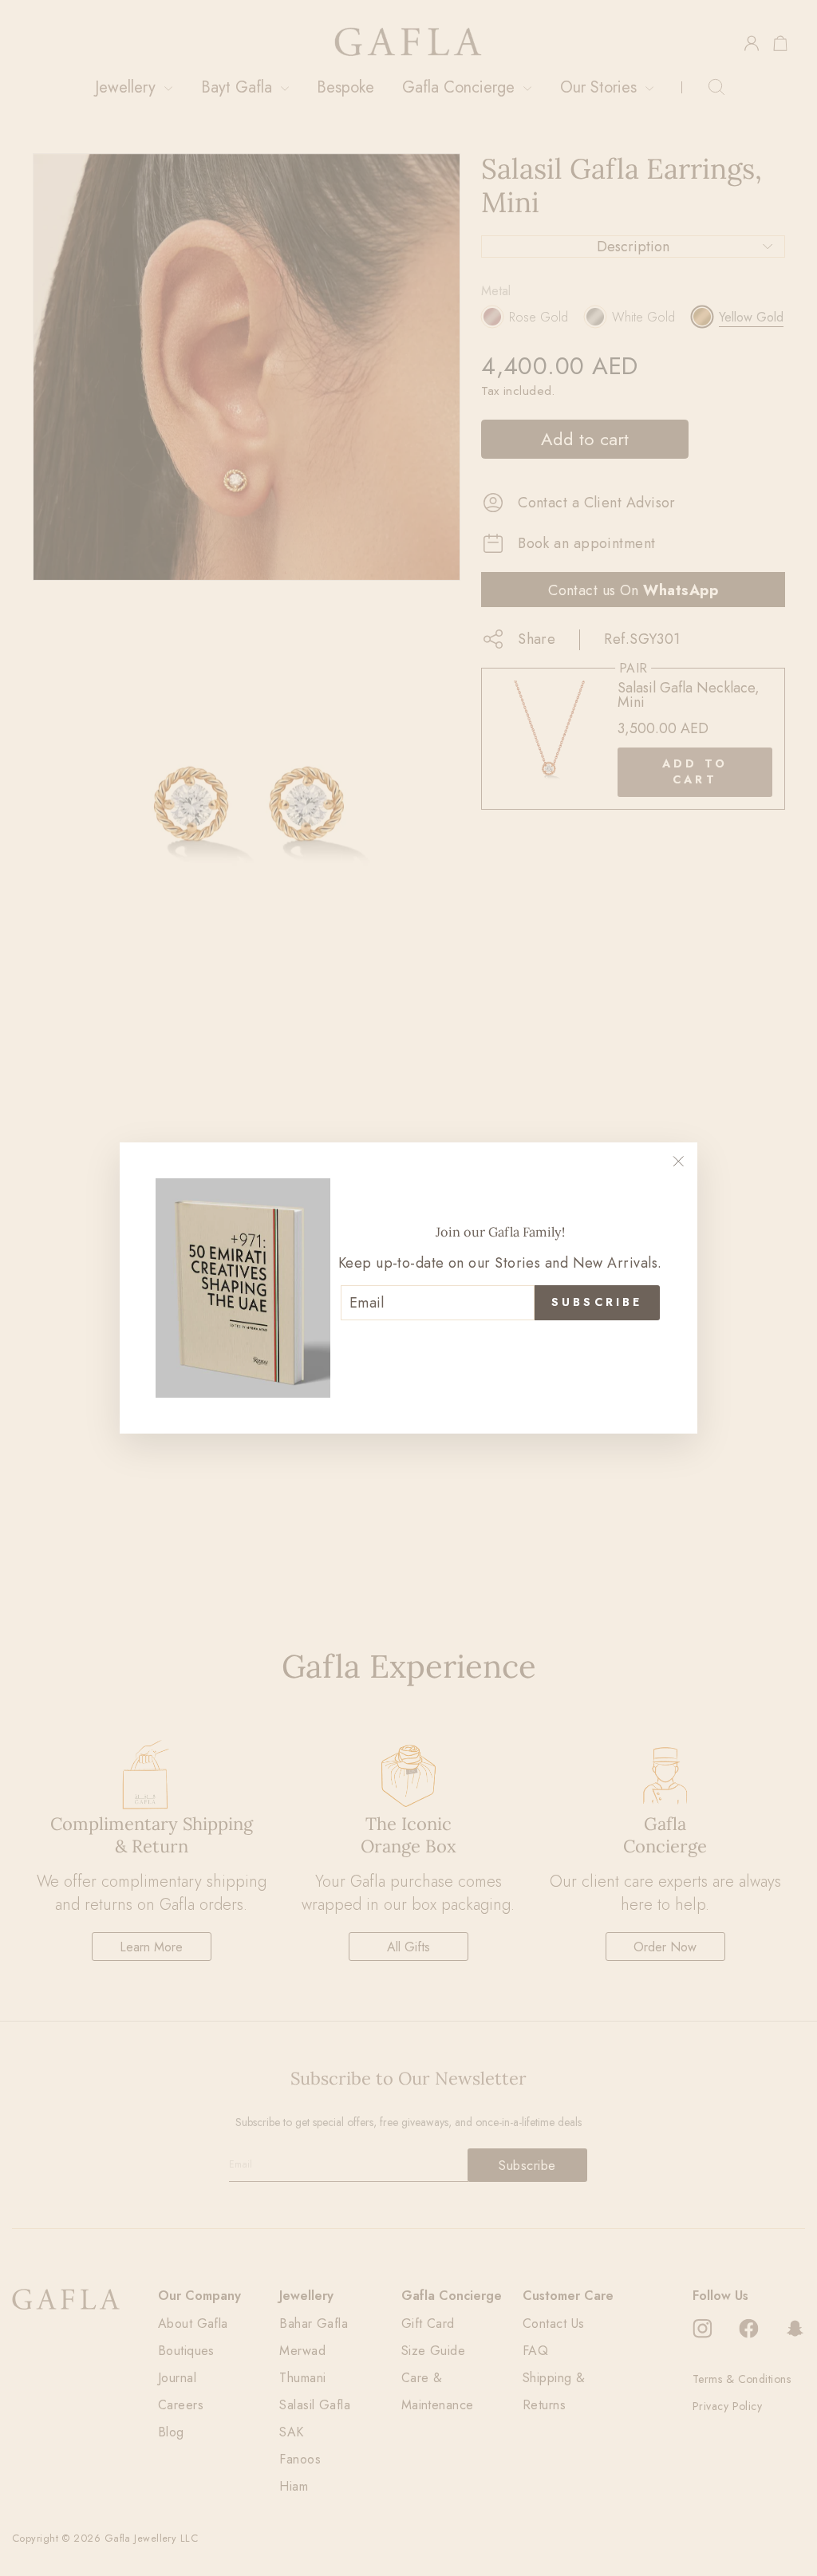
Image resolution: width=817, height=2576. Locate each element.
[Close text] (500, 1347)
